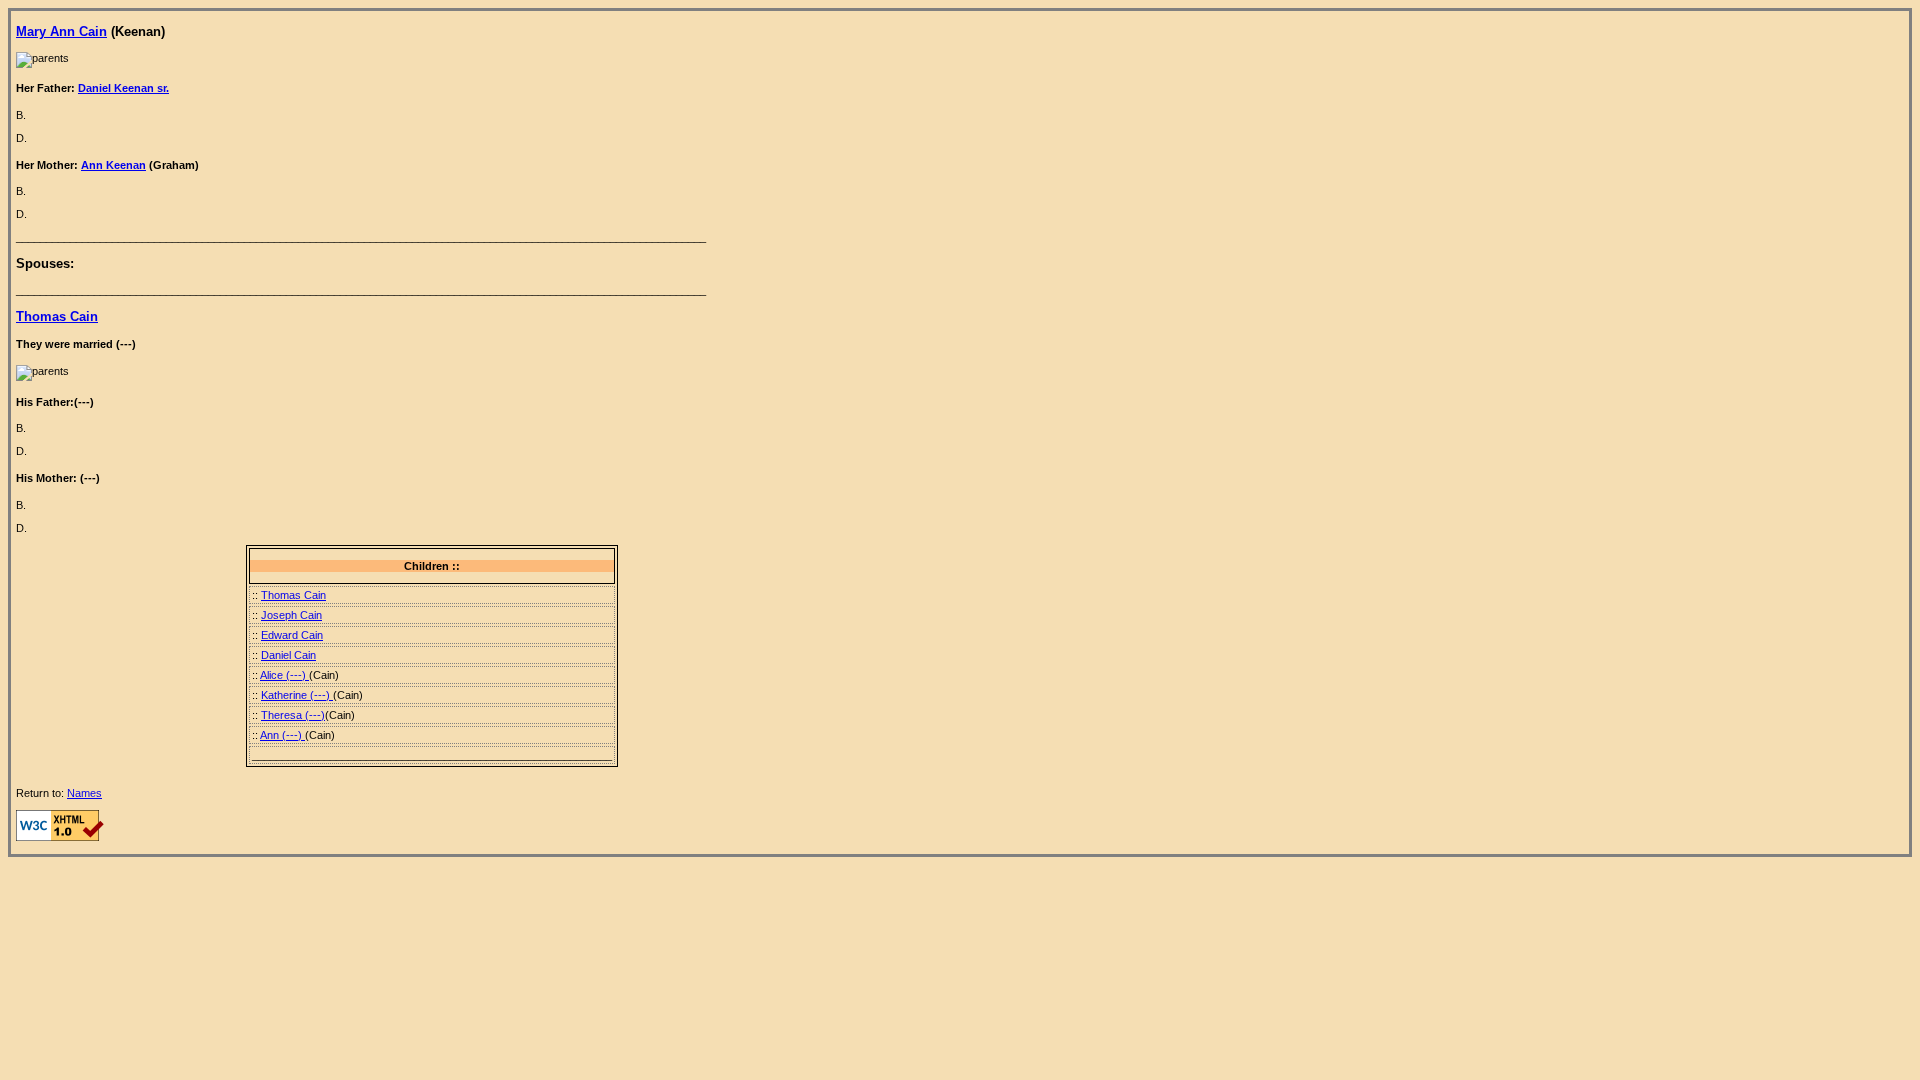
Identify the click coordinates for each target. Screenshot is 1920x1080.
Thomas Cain (57, 316)
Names (84, 793)
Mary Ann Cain (61, 31)
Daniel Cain (288, 655)
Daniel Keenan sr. (123, 88)
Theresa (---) (293, 715)
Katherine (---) (297, 695)
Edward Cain (292, 635)
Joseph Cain (291, 615)
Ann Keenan (113, 165)
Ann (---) (282, 735)
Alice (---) (284, 675)
